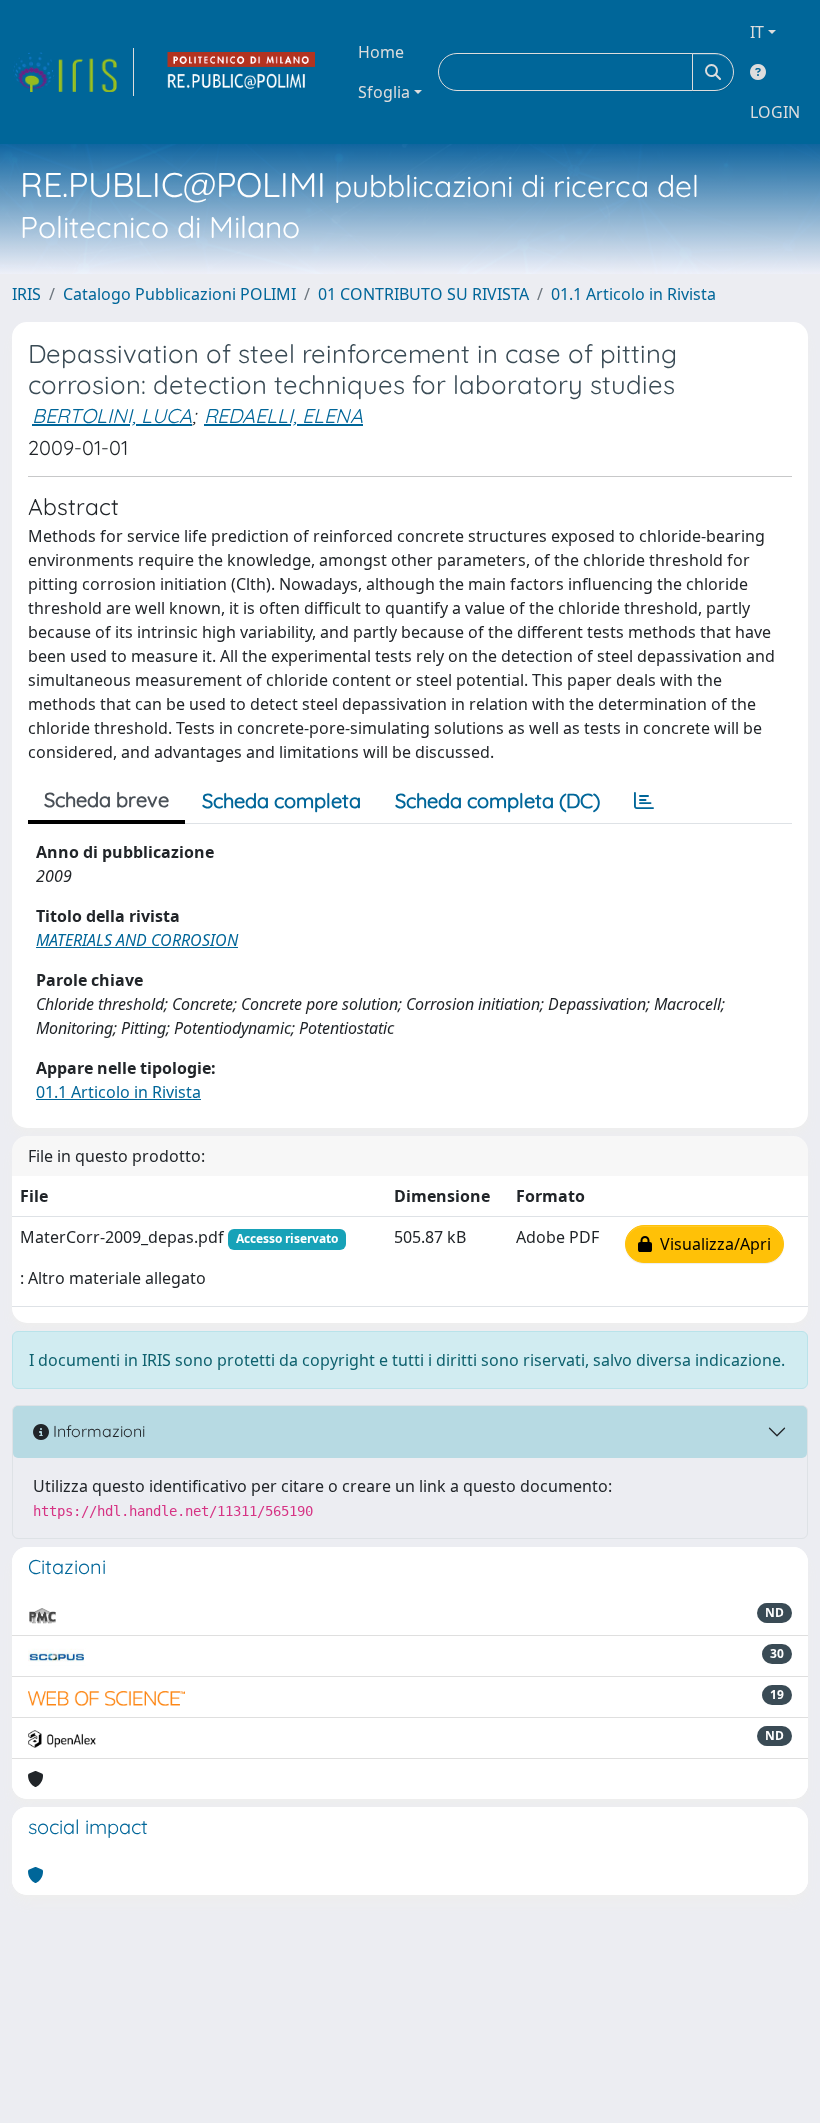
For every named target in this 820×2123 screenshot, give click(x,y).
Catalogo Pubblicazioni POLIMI (179, 294)
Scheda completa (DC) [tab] (497, 800)
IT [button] (757, 32)
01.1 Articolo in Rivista (633, 294)
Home (381, 52)
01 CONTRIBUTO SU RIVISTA (423, 294)
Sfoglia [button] (384, 92)
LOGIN (775, 112)
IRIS (26, 294)
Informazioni (97, 1431)
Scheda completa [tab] (281, 800)
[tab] (644, 801)
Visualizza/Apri (711, 1244)
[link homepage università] (242, 72)
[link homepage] (73, 72)
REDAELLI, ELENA (283, 415)
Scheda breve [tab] (106, 799)
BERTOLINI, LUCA (112, 415)
